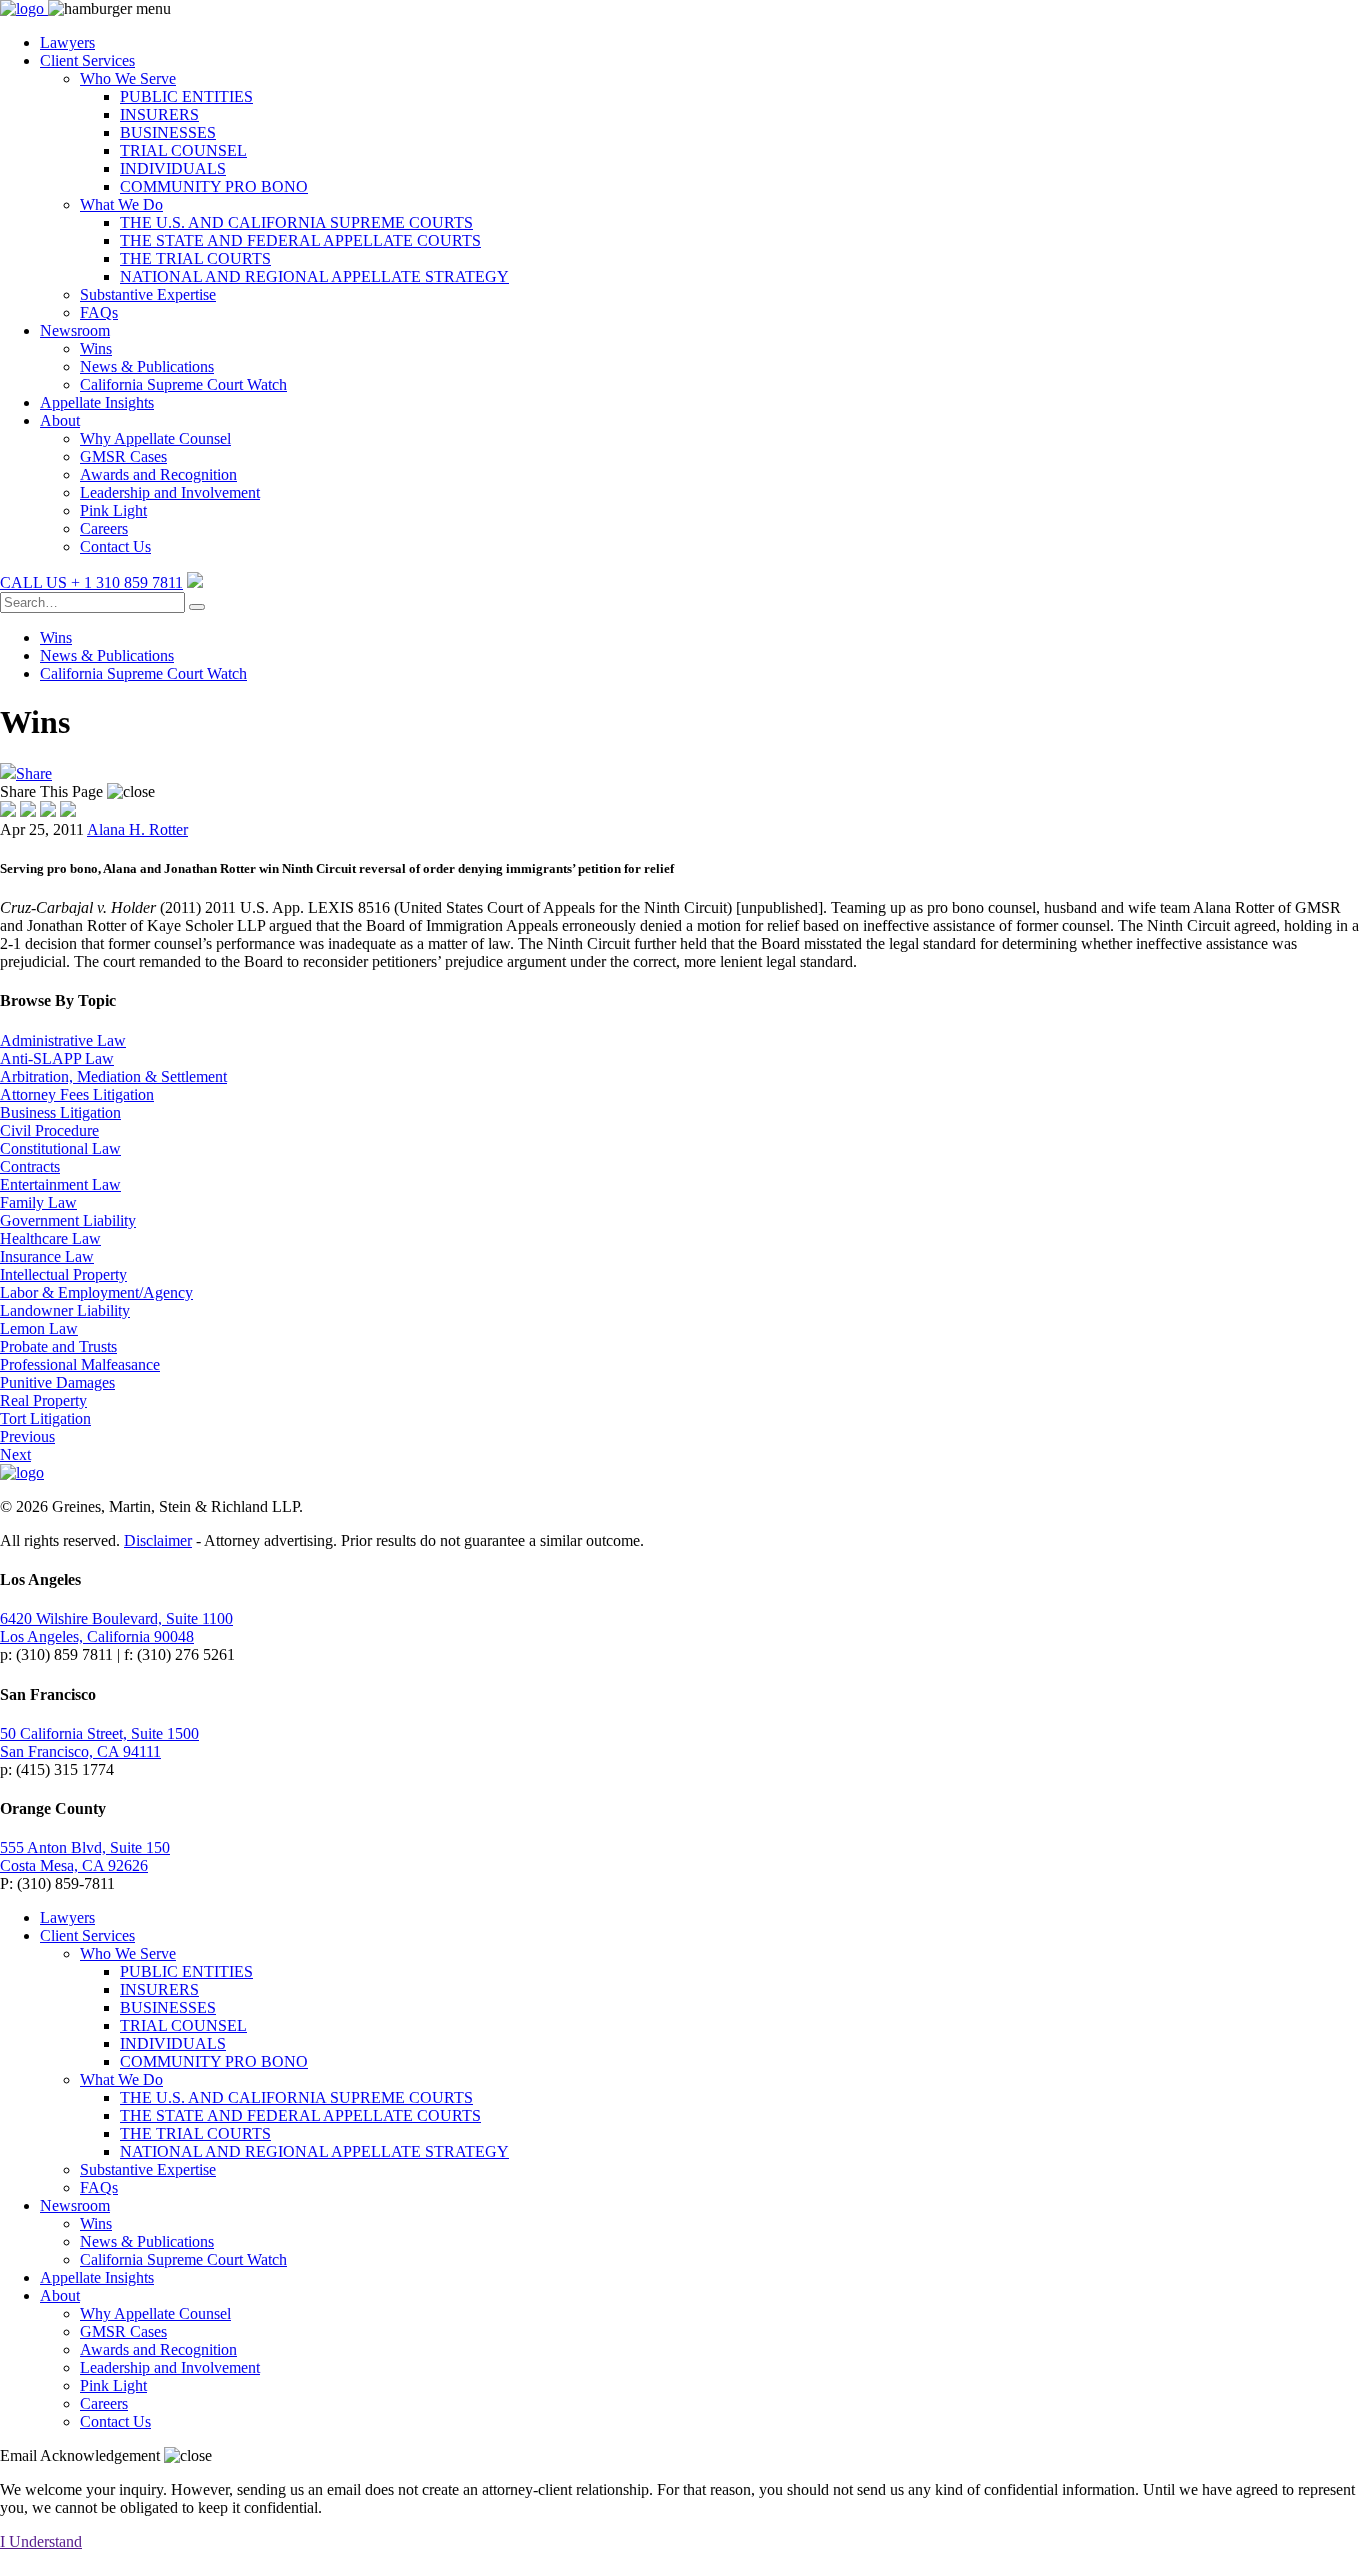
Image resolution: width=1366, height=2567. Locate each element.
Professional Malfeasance (80, 1364)
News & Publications (147, 366)
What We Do (121, 204)
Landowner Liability (65, 1310)
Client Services (87, 60)
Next (15, 1454)
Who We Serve (128, 78)
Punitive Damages (57, 1382)
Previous (27, 1436)
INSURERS (159, 114)
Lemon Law (39, 1328)
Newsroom (75, 330)
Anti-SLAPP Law (57, 1058)
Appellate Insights (97, 402)
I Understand (41, 2541)
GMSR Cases (123, 456)
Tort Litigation (45, 1418)
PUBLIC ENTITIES (186, 96)
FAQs (99, 312)
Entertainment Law (60, 1184)
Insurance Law (47, 1256)
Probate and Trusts (58, 1346)
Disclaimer (158, 1540)
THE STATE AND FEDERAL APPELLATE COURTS (300, 240)
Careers (104, 528)
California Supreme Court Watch (183, 384)
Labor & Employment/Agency (96, 1292)
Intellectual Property (63, 1274)
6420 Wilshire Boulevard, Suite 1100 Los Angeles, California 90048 (116, 1627)
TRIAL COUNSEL (183, 150)
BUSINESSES (168, 132)
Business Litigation (60, 1112)
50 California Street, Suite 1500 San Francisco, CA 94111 (99, 1742)
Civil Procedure (49, 1130)
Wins (96, 348)
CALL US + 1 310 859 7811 (91, 582)
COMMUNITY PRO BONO (214, 186)
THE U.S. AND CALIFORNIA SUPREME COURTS (296, 222)
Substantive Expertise (148, 294)
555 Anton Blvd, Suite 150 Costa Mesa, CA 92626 (85, 1856)
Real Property (43, 1400)
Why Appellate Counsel (155, 438)
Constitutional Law (60, 1148)
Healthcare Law (50, 1238)
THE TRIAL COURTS (195, 258)
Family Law (38, 1202)
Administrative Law (63, 1040)
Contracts (30, 1166)
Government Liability (68, 1220)
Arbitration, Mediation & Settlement (113, 1076)
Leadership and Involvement (170, 492)
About (60, 420)
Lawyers (67, 42)
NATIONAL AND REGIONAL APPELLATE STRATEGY (314, 276)
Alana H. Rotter (137, 829)
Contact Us (115, 546)
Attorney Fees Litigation (77, 1094)
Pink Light (113, 510)
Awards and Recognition (158, 474)
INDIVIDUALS (173, 168)
